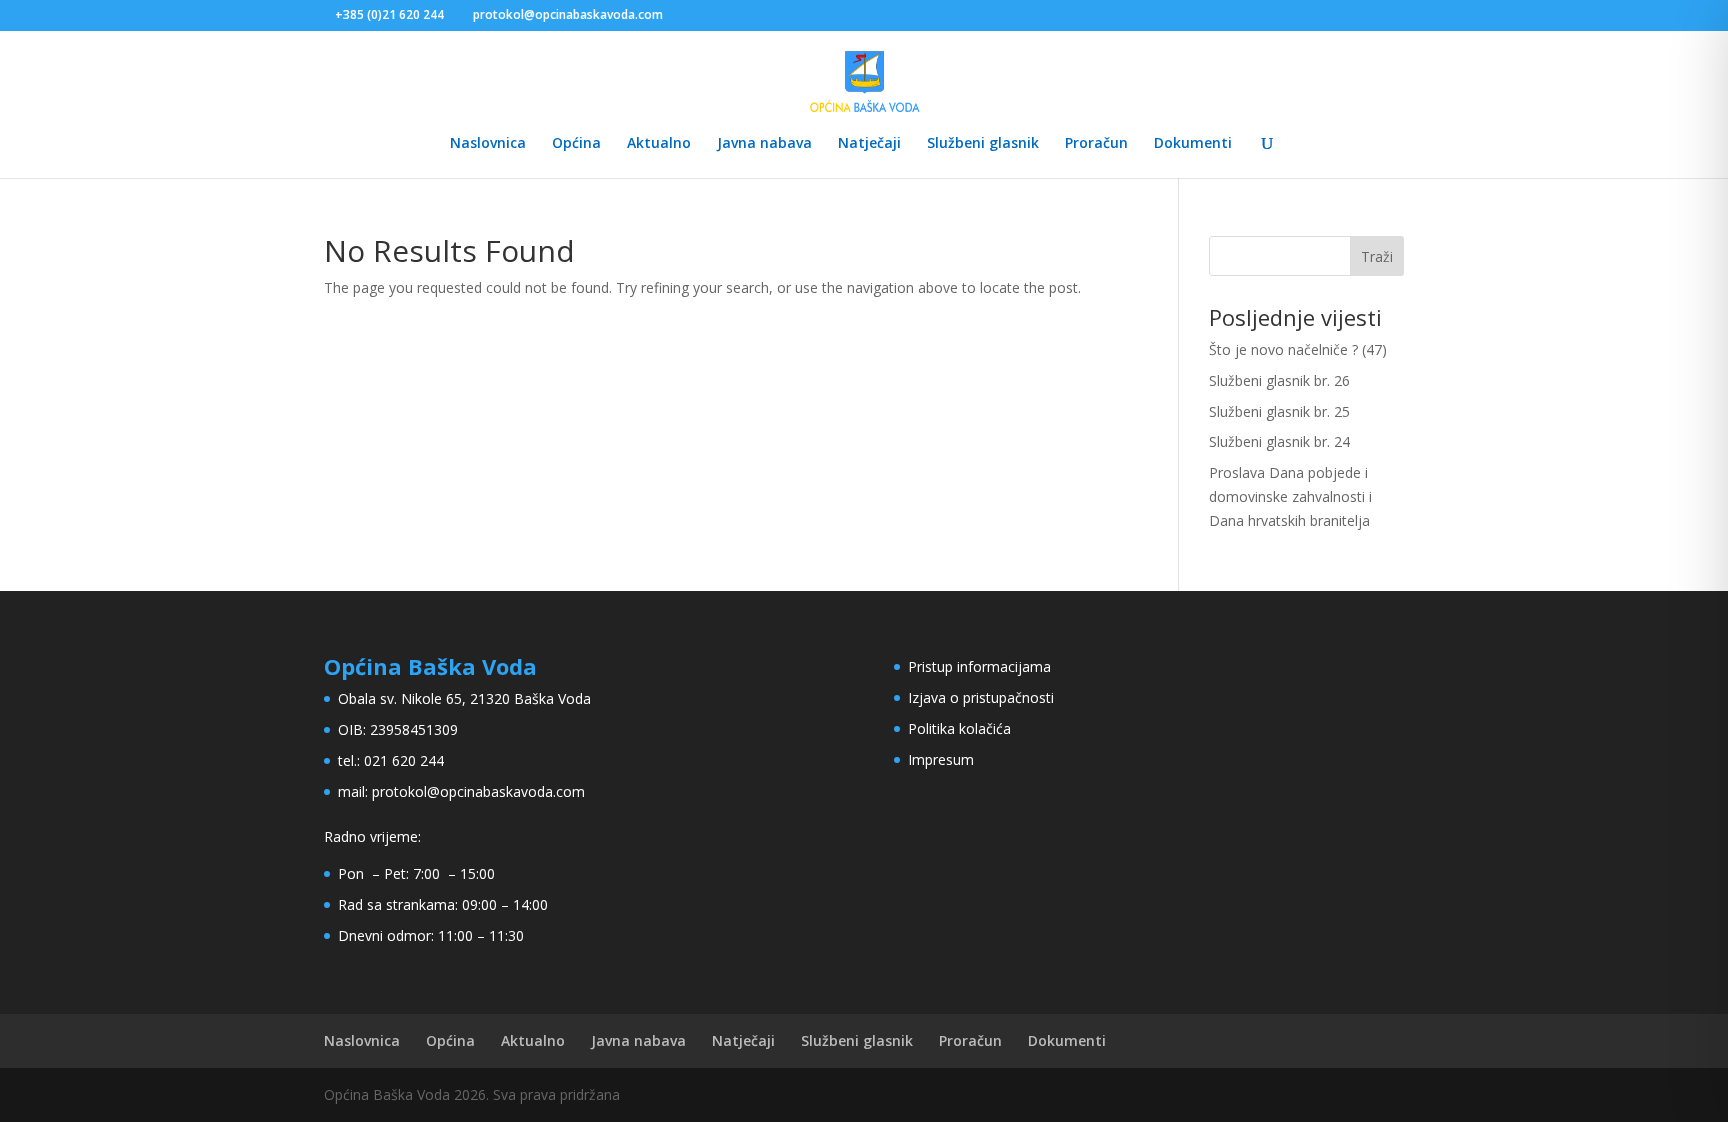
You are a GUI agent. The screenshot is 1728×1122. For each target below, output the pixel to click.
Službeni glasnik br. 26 (1279, 380)
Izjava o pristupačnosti (981, 697)
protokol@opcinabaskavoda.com (478, 791)
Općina (576, 144)
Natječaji (869, 144)
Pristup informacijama (979, 666)
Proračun (1096, 144)
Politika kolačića (959, 728)
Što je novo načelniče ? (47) (1298, 349)
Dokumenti (1193, 144)
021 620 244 (404, 760)
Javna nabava (764, 144)
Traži (1377, 256)
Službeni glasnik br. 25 (1279, 411)
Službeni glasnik (983, 144)
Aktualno (659, 144)
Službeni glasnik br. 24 (1279, 441)
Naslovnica (488, 144)
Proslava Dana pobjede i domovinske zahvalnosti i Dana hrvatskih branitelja (1290, 496)
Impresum (941, 759)
